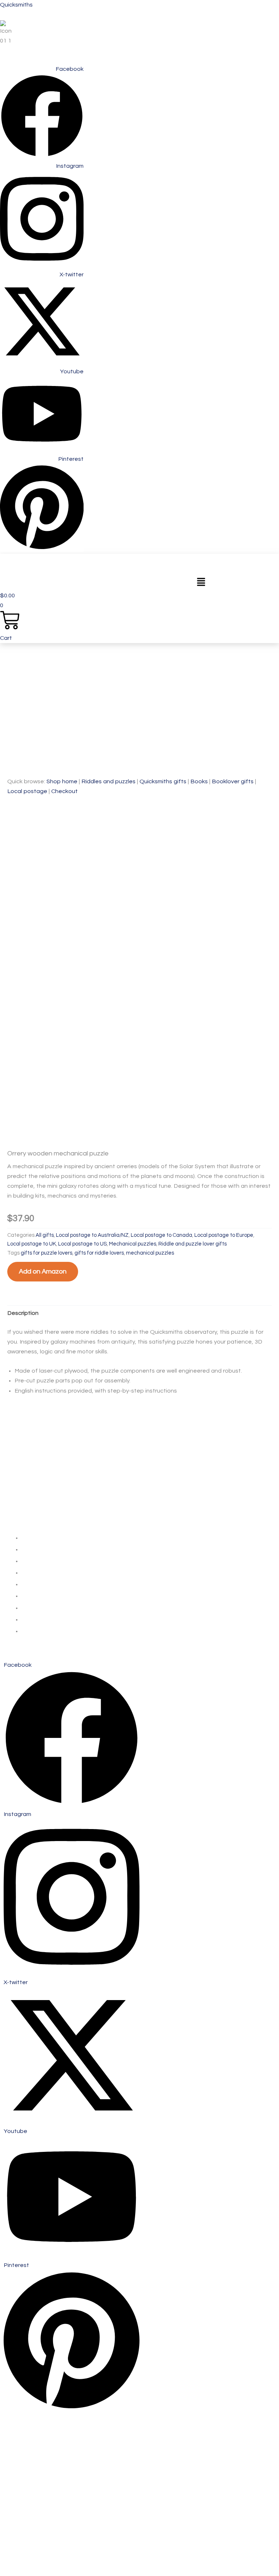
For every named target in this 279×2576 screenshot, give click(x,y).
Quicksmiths (16, 5)
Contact (17, 1494)
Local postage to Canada (161, 1235)
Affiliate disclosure (30, 1513)
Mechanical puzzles (133, 1244)
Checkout (64, 791)
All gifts (45, 1235)
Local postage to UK (32, 1244)
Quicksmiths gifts (163, 781)
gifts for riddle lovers (99, 1253)
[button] (201, 583)
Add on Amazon (43, 1271)
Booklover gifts (233, 781)
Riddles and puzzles (108, 781)
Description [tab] (23, 1313)
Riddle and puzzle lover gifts (193, 1244)
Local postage (27, 791)
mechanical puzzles (150, 1253)
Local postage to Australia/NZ (92, 1235)
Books (199, 781)
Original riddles (25, 1475)
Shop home (62, 781)
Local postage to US (82, 1244)
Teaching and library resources (47, 1484)
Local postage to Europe (224, 1235)
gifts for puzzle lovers (46, 1253)
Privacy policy (24, 1503)
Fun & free (20, 1465)
